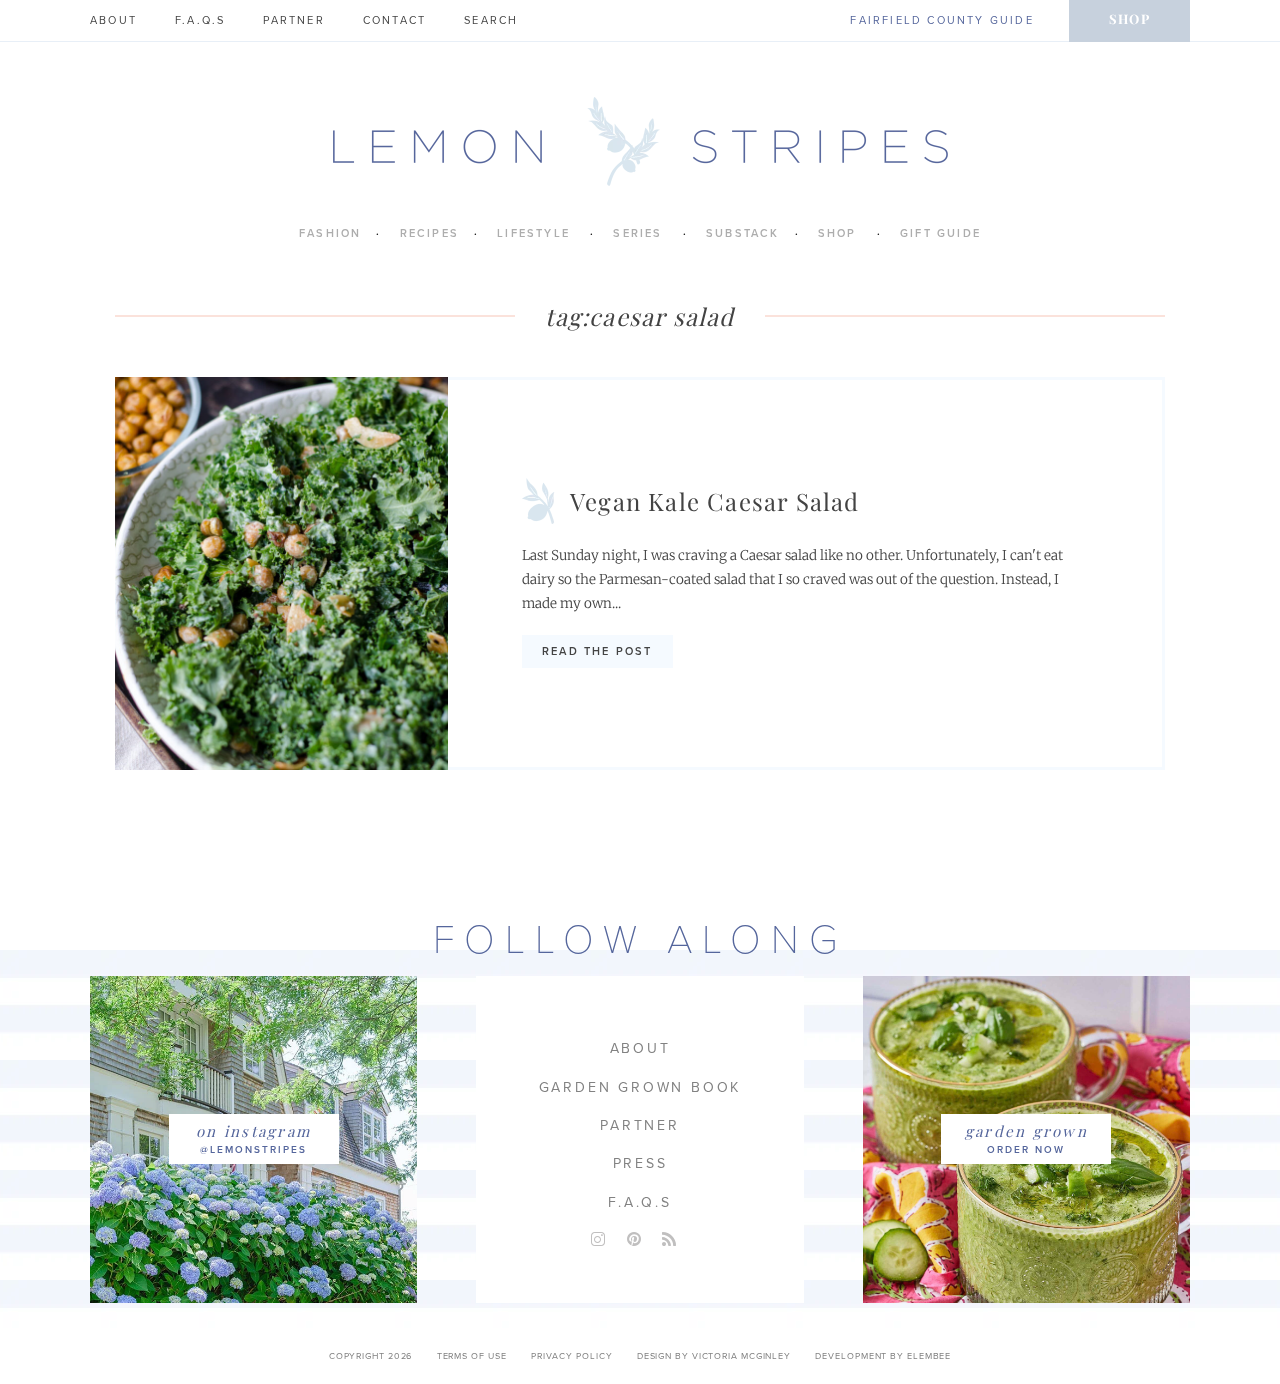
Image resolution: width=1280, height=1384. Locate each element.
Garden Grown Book (640, 1087)
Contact (394, 20)
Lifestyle (533, 233)
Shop (1129, 18)
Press (640, 1163)
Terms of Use (472, 1356)
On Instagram (253, 1131)
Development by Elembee (883, 1356)
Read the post (597, 651)
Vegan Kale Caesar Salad (715, 501)
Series (637, 233)
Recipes (429, 233)
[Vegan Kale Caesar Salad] (281, 573)
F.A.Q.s (200, 20)
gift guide (940, 233)
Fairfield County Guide (941, 20)
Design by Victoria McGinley (714, 1356)
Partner (293, 20)
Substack (743, 233)
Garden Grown (1026, 1131)
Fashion (330, 233)
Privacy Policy (572, 1356)
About (113, 20)
